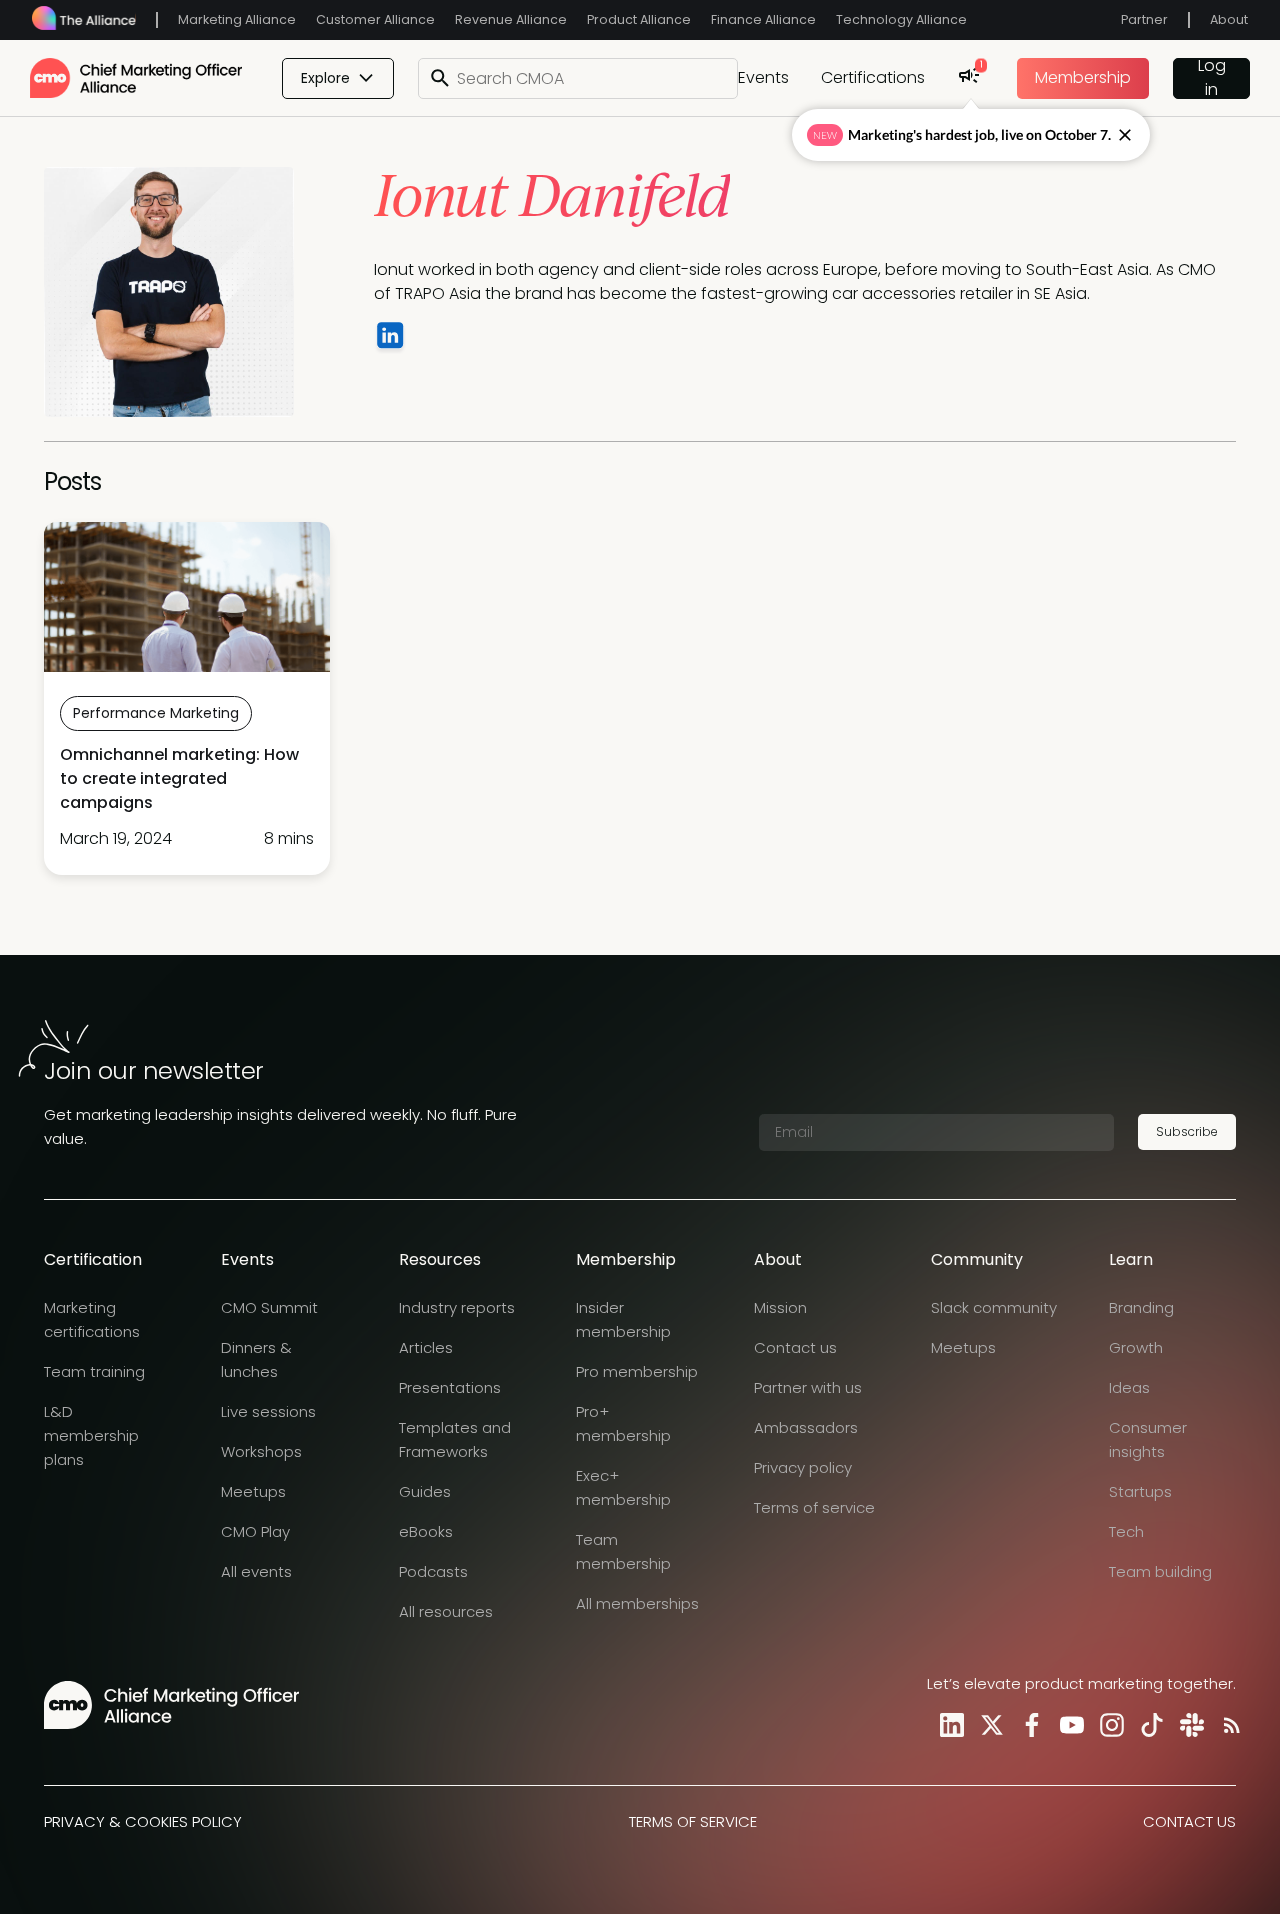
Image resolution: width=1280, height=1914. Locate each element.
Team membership (623, 1551)
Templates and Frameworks (455, 1439)
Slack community (994, 1307)
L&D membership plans (91, 1435)
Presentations (450, 1387)
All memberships (637, 1603)
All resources (446, 1611)
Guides (425, 1491)
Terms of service (814, 1507)
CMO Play (255, 1531)
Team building (1160, 1571)
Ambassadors (806, 1427)
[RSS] (1228, 1724)
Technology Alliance (901, 19)
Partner (1144, 19)
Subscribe (1187, 1131)
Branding (1141, 1307)
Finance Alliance (763, 19)
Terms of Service (693, 1821)
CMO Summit (269, 1307)
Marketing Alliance (237, 19)
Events (763, 77)
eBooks (426, 1531)
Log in (1212, 78)
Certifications (873, 77)
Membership (1083, 77)
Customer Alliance (375, 19)
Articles (426, 1347)
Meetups (253, 1491)
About (1229, 19)
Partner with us (808, 1387)
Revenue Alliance (511, 19)
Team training (94, 1371)
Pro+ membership (623, 1423)
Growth (1136, 1347)
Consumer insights (1148, 1439)
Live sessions (268, 1411)
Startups (1140, 1491)
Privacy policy (803, 1467)
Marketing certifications (92, 1319)
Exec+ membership (623, 1487)
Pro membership (637, 1371)
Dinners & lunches (256, 1359)
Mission (780, 1307)
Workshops (261, 1451)
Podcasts (433, 1571)
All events (256, 1571)
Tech (1126, 1531)
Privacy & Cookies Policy (143, 1821)
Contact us (795, 1347)
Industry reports (457, 1307)
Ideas (1129, 1387)
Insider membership (623, 1319)
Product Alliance (639, 19)
